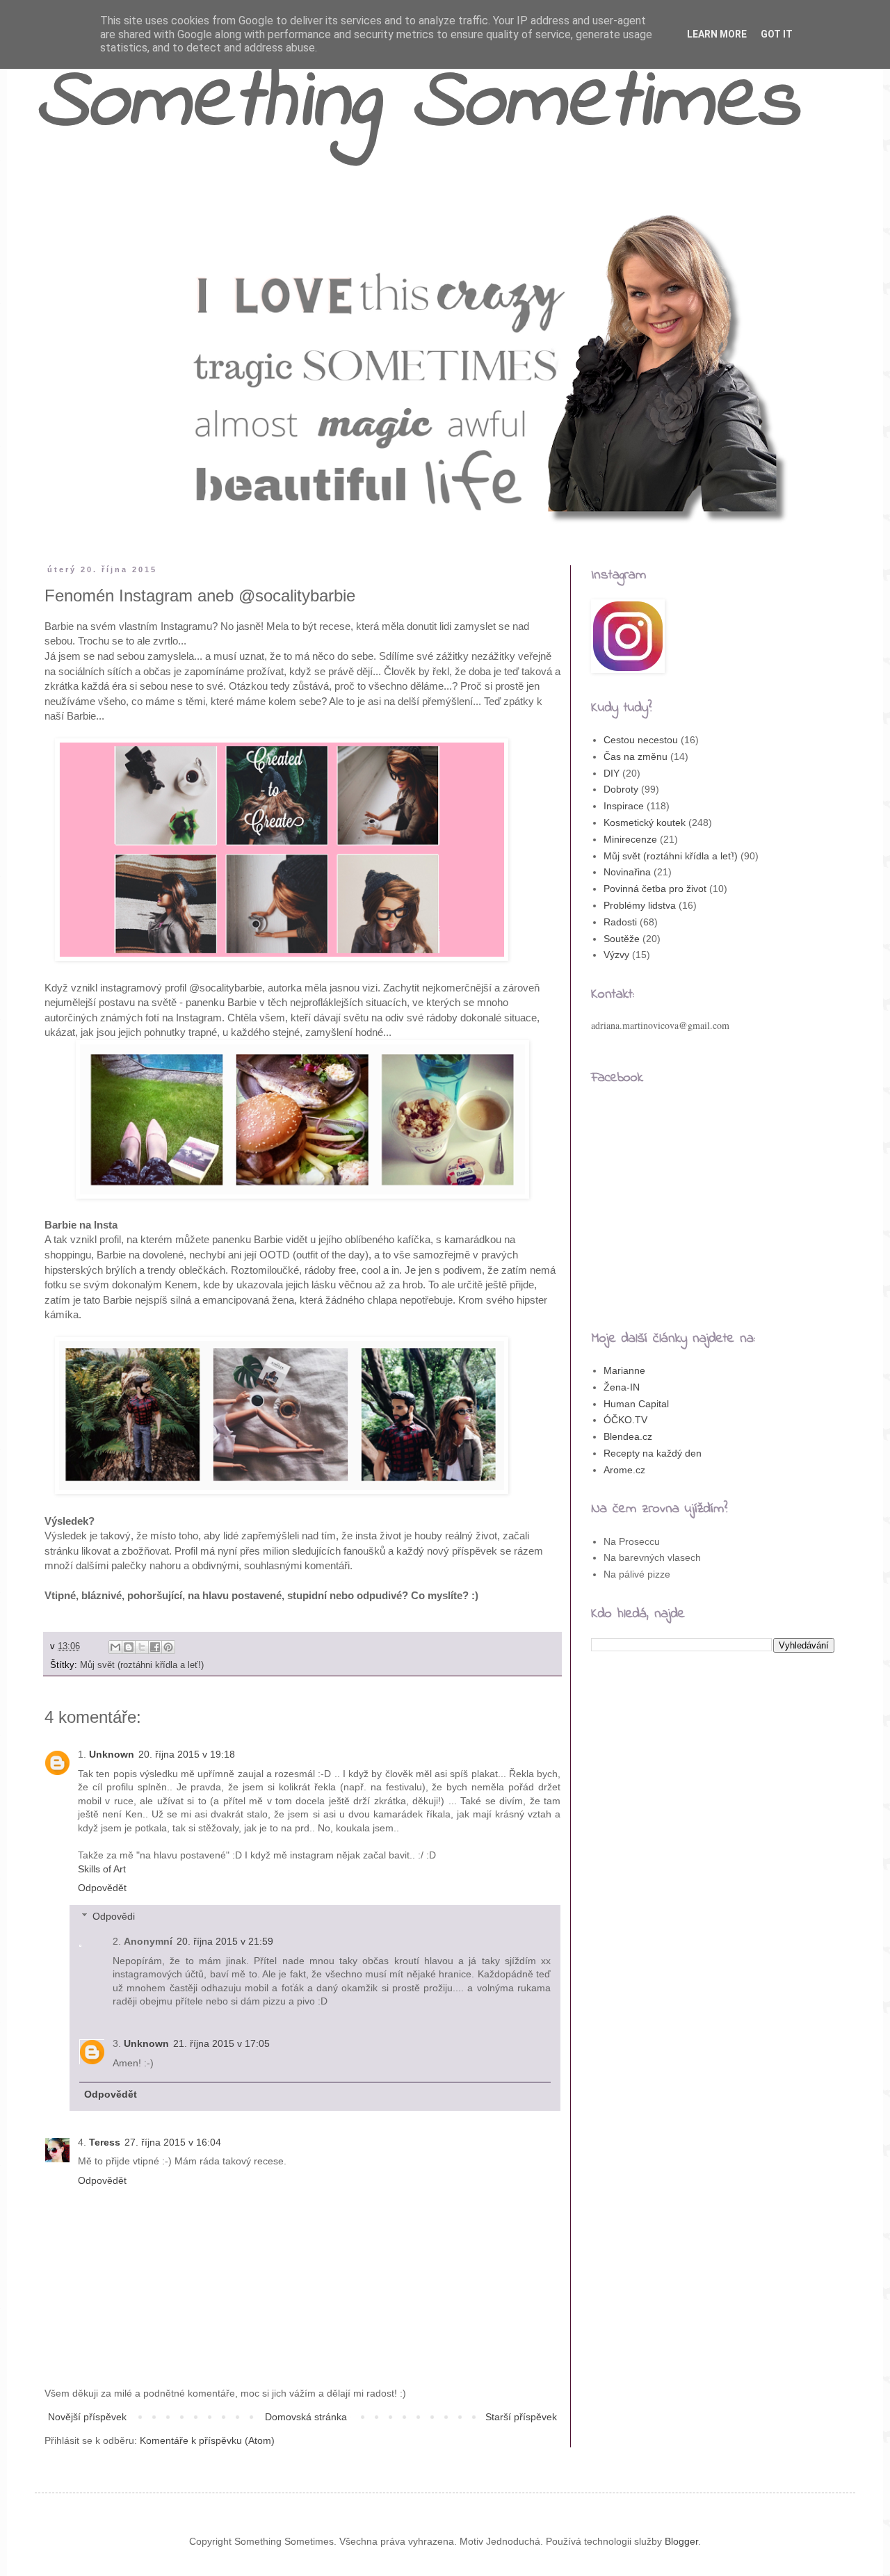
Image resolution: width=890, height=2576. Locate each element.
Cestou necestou (641, 740)
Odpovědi (114, 1916)
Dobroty (621, 789)
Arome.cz (624, 1470)
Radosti (620, 922)
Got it (777, 34)
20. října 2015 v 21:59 (225, 1941)
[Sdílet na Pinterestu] (168, 1647)
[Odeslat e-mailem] (115, 1647)
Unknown (112, 1754)
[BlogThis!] (129, 1647)
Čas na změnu (636, 756)
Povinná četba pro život (655, 889)
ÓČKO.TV (625, 1420)
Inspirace (624, 806)
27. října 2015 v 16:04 (173, 2142)
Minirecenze (630, 839)
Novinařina (627, 872)
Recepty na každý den (653, 1453)
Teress (105, 2142)
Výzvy (616, 955)
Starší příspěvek (521, 2417)
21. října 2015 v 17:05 (221, 2043)
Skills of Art (102, 1869)
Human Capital (636, 1404)
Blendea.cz (628, 1436)
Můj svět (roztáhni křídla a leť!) (142, 1665)
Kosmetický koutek (645, 823)
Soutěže (622, 939)
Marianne (624, 1370)
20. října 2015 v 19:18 (187, 1754)
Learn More (717, 34)
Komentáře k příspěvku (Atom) (207, 2440)
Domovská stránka (306, 2417)
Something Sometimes (417, 104)
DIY (612, 773)
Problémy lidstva (640, 905)
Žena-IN (622, 1387)
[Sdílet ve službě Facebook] (155, 1647)
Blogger (681, 2541)
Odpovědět (102, 1888)
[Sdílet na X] (142, 1647)
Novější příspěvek (87, 2417)
